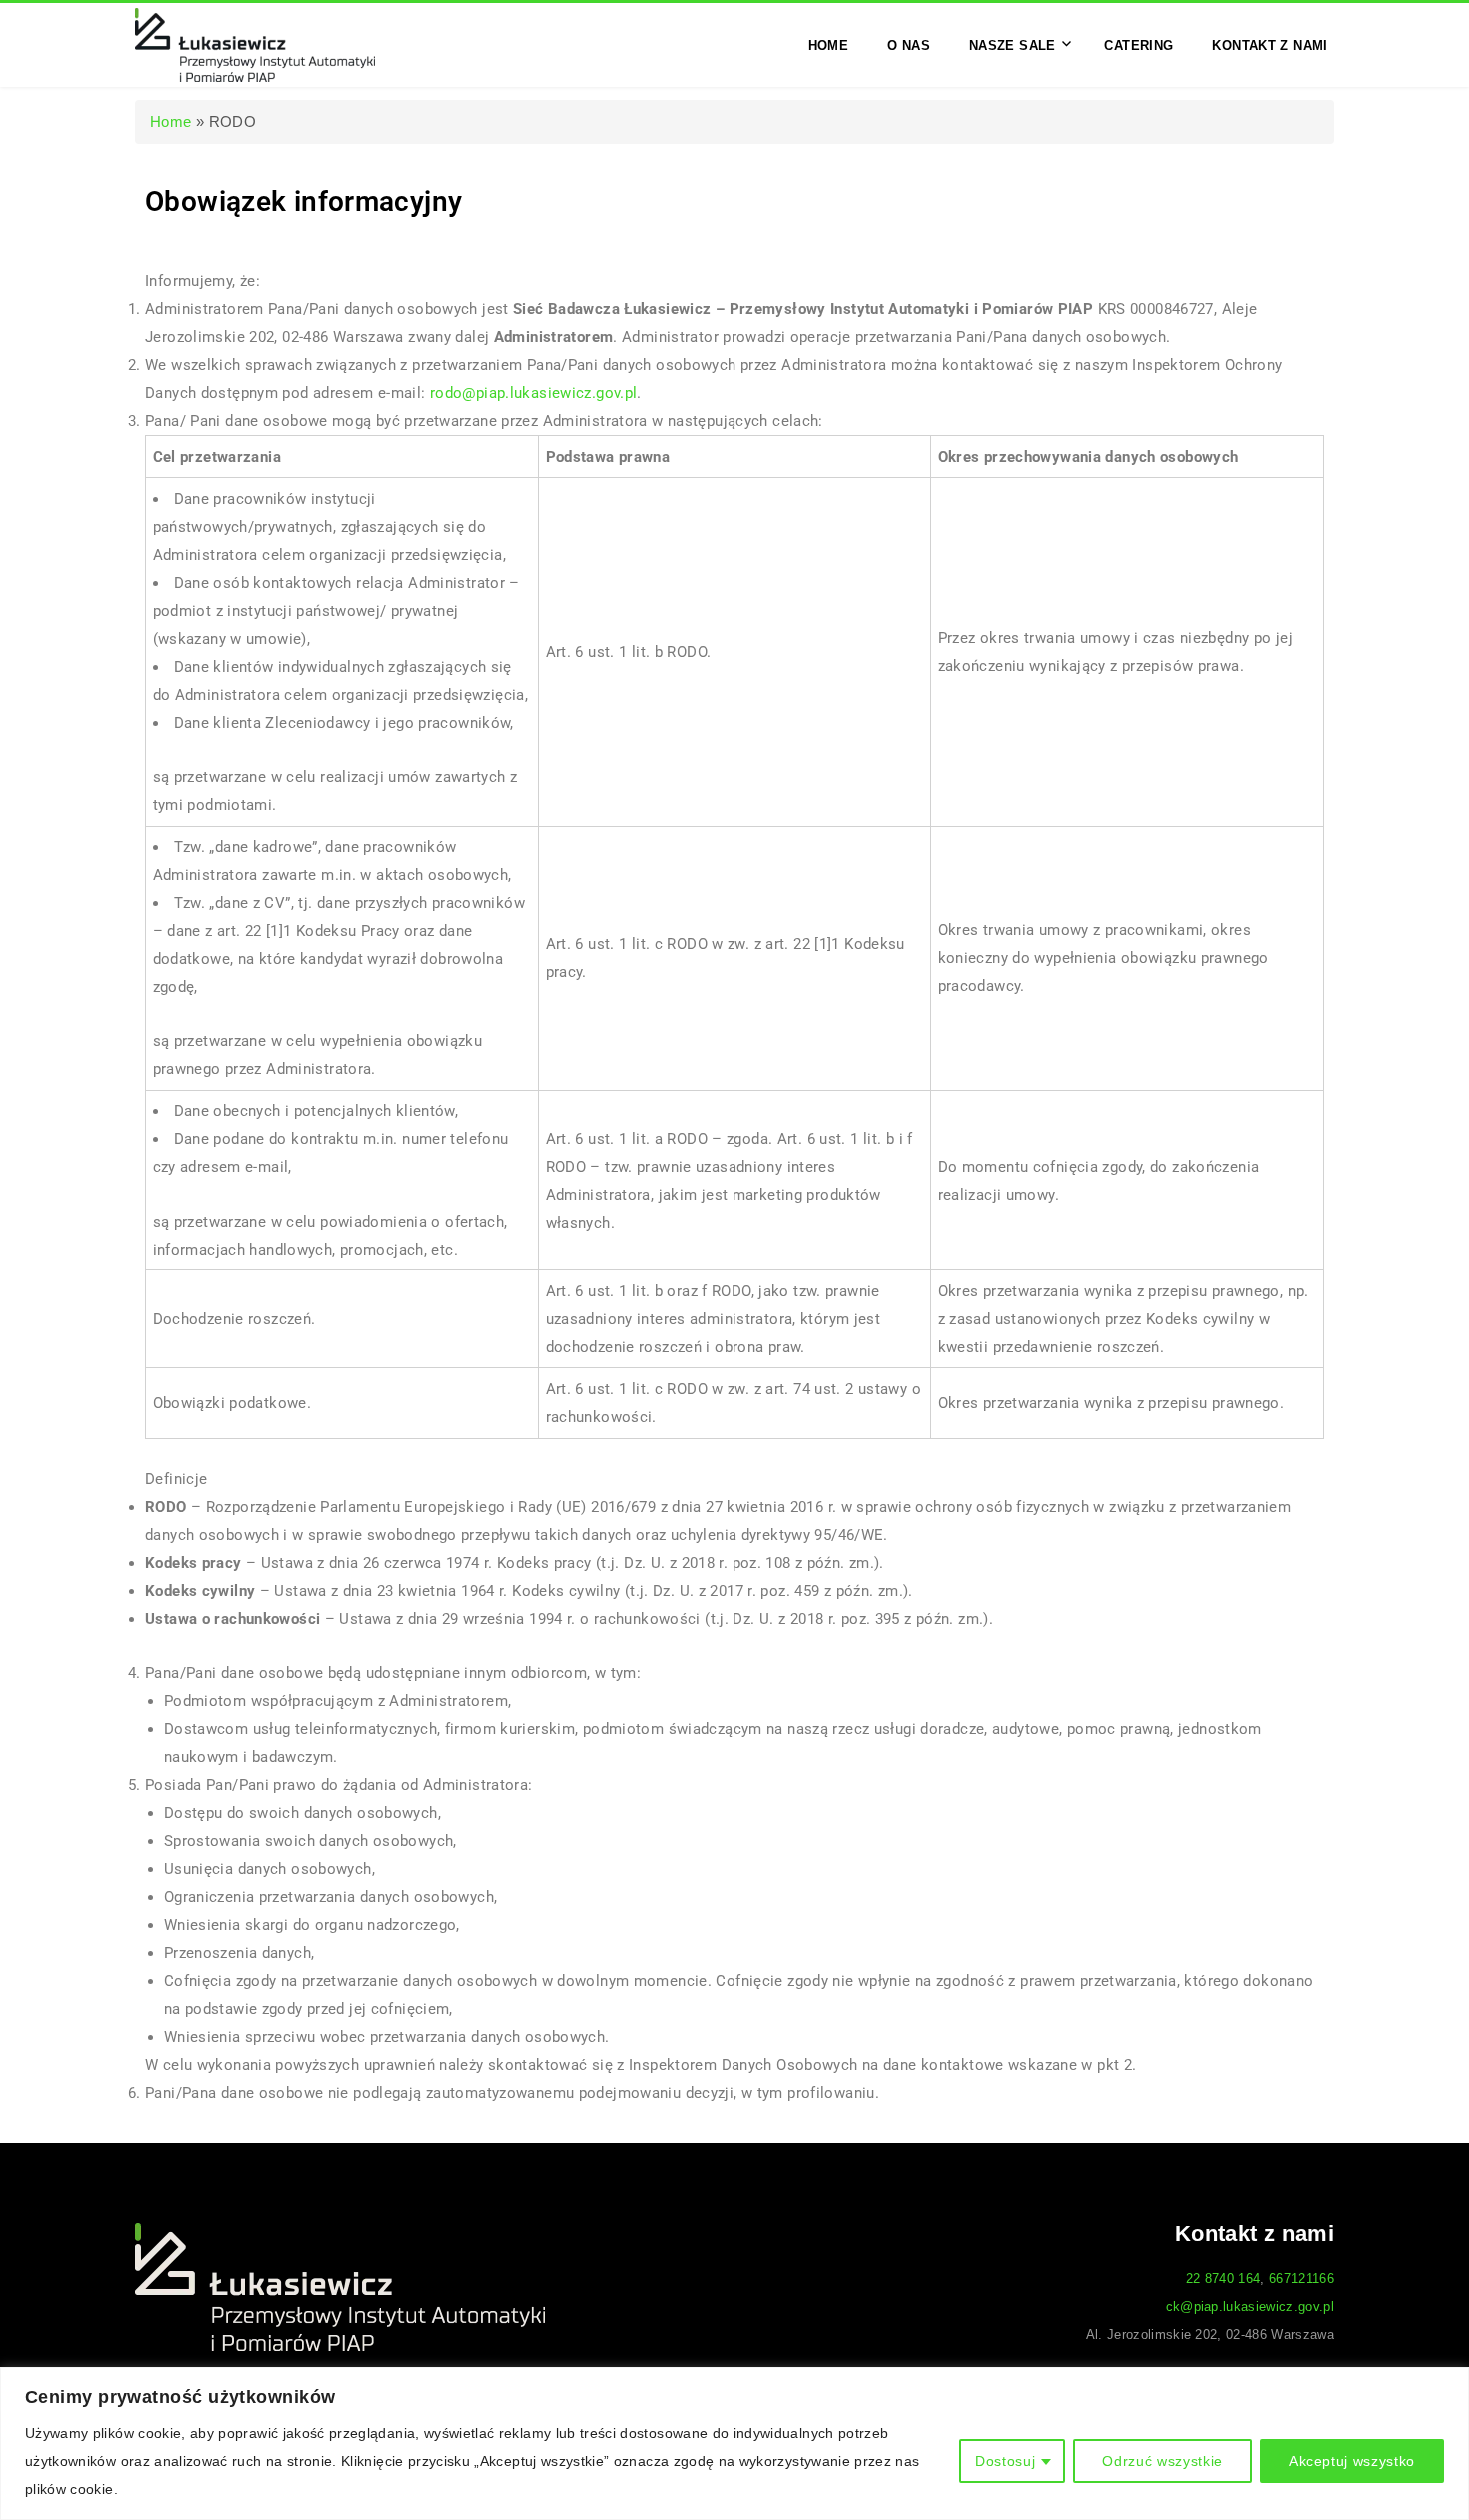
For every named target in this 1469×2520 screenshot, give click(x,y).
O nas (909, 44)
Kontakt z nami (1270, 44)
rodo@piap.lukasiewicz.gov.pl (534, 393)
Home (829, 44)
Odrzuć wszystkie (1163, 2461)
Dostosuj (1005, 2461)
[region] (734, 2444)
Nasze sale (1013, 44)
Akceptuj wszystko (1352, 2461)
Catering (1139, 44)
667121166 (1302, 2279)
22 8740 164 (1224, 2279)
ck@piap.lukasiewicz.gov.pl (1250, 2307)
